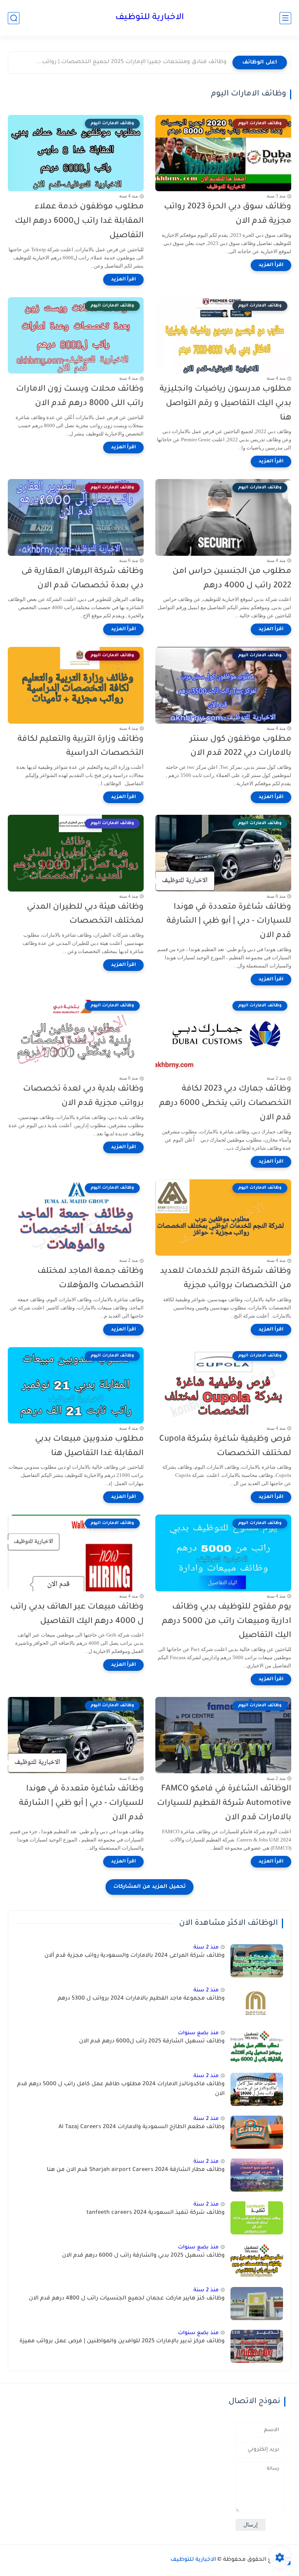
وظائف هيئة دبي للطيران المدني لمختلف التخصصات (85, 914)
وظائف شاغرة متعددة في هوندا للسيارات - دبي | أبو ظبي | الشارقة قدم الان (229, 922)
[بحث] (14, 18)
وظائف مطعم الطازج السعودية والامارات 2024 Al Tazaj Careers (142, 2127)
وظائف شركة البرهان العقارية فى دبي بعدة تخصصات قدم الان (83, 579)
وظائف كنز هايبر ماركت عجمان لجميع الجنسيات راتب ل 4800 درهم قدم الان (127, 2299)
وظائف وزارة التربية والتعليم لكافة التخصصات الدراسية (81, 747)
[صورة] (257, 1961)
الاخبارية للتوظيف (149, 18)
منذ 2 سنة (206, 1948)
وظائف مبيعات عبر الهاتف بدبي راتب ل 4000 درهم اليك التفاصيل (77, 1614)
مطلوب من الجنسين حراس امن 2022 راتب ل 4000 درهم (232, 579)
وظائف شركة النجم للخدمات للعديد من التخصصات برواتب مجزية (226, 1279)
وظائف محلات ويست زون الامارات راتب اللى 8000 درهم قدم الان (80, 396)
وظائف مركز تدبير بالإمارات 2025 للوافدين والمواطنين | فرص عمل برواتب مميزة (122, 2342)
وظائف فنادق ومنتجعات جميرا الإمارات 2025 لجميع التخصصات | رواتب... (131, 62)
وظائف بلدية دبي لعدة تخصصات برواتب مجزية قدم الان (83, 1096)
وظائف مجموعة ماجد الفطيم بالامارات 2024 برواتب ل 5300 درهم (141, 1999)
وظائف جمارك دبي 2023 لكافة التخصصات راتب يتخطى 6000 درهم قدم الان (225, 1104)
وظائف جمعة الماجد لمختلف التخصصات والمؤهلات (91, 1279)
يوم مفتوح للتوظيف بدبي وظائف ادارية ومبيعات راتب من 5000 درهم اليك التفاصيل (227, 1622)
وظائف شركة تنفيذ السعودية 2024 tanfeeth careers (156, 2213)
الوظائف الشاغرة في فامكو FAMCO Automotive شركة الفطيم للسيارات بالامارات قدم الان (224, 1803)
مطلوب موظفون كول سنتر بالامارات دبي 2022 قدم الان (240, 747)
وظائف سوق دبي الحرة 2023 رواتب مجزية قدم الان (228, 214)
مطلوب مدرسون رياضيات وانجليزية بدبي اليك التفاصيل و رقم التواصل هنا (225, 404)
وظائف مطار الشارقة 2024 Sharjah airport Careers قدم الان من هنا (136, 2170)
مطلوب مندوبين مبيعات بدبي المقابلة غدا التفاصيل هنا (89, 1447)
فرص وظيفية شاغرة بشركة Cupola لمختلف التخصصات (225, 1447)
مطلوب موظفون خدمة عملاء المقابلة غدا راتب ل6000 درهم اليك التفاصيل (79, 221)
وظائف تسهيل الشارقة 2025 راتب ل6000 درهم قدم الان (152, 2042)
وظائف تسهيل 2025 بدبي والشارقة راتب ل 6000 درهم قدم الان (143, 2256)
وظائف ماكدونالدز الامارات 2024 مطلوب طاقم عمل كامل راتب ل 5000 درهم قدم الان (121, 2090)
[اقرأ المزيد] (271, 265)
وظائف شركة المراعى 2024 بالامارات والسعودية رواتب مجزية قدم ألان (135, 1956)
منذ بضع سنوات (198, 2033)
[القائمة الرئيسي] (285, 18)
